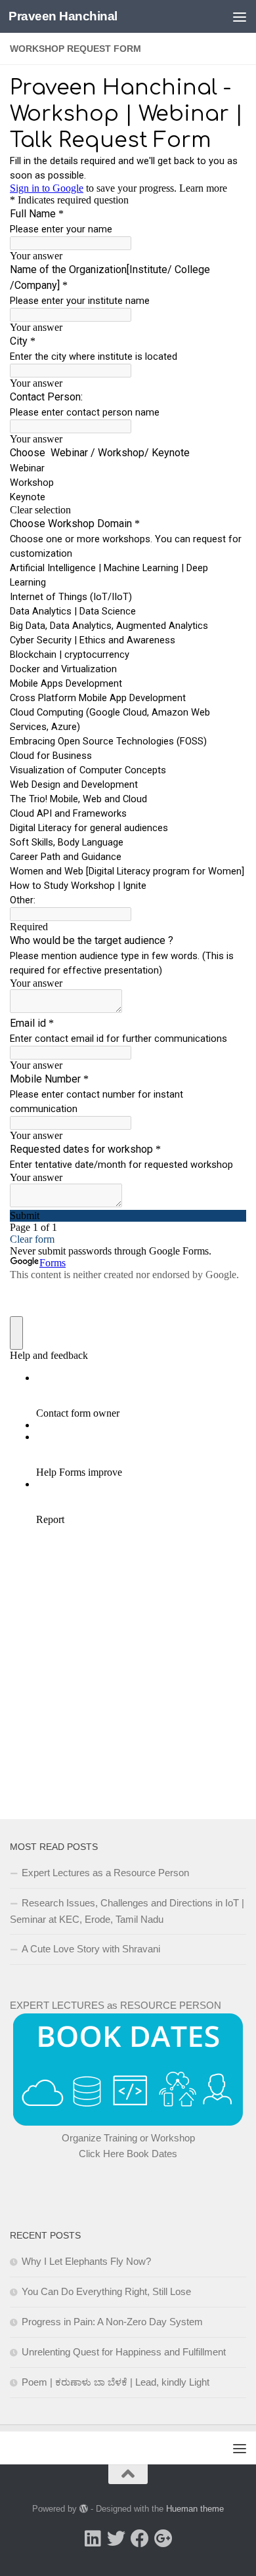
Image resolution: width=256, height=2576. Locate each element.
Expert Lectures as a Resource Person (105, 1873)
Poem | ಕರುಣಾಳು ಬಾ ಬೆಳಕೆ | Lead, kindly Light (116, 2382)
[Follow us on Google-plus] (163, 2539)
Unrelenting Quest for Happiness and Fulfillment (124, 2352)
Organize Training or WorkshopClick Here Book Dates (128, 2146)
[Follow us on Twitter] (116, 2539)
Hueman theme (195, 2509)
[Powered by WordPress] (84, 2509)
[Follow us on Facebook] (140, 2539)
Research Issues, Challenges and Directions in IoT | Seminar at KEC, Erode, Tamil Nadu (127, 1911)
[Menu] (240, 16)
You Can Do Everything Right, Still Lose (106, 2291)
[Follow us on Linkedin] (93, 2539)
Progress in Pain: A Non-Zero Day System (112, 2322)
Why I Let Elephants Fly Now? (86, 2261)
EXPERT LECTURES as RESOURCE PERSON (116, 2005)
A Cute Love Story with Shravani (91, 1949)
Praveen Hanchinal (63, 16)
